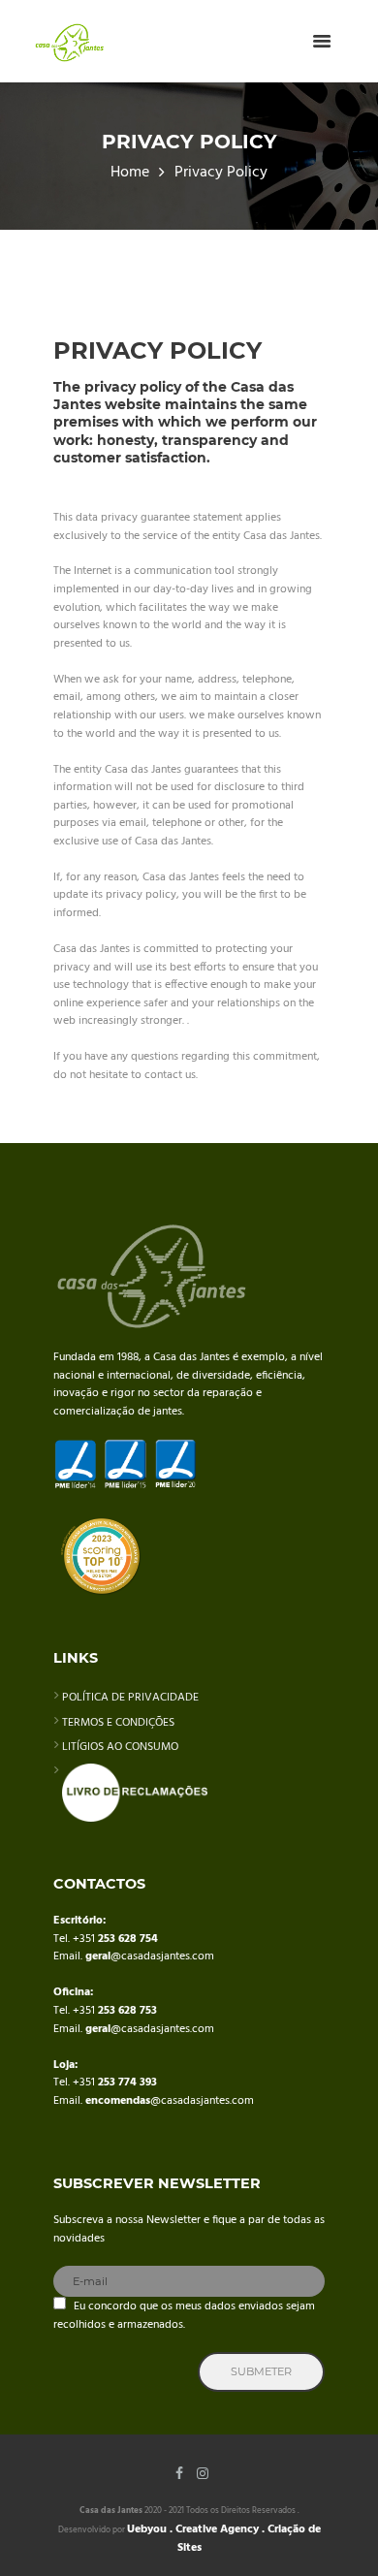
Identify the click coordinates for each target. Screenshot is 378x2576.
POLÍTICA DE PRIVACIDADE (130, 1698)
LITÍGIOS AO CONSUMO (120, 1747)
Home (130, 173)
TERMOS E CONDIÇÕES (118, 1723)
